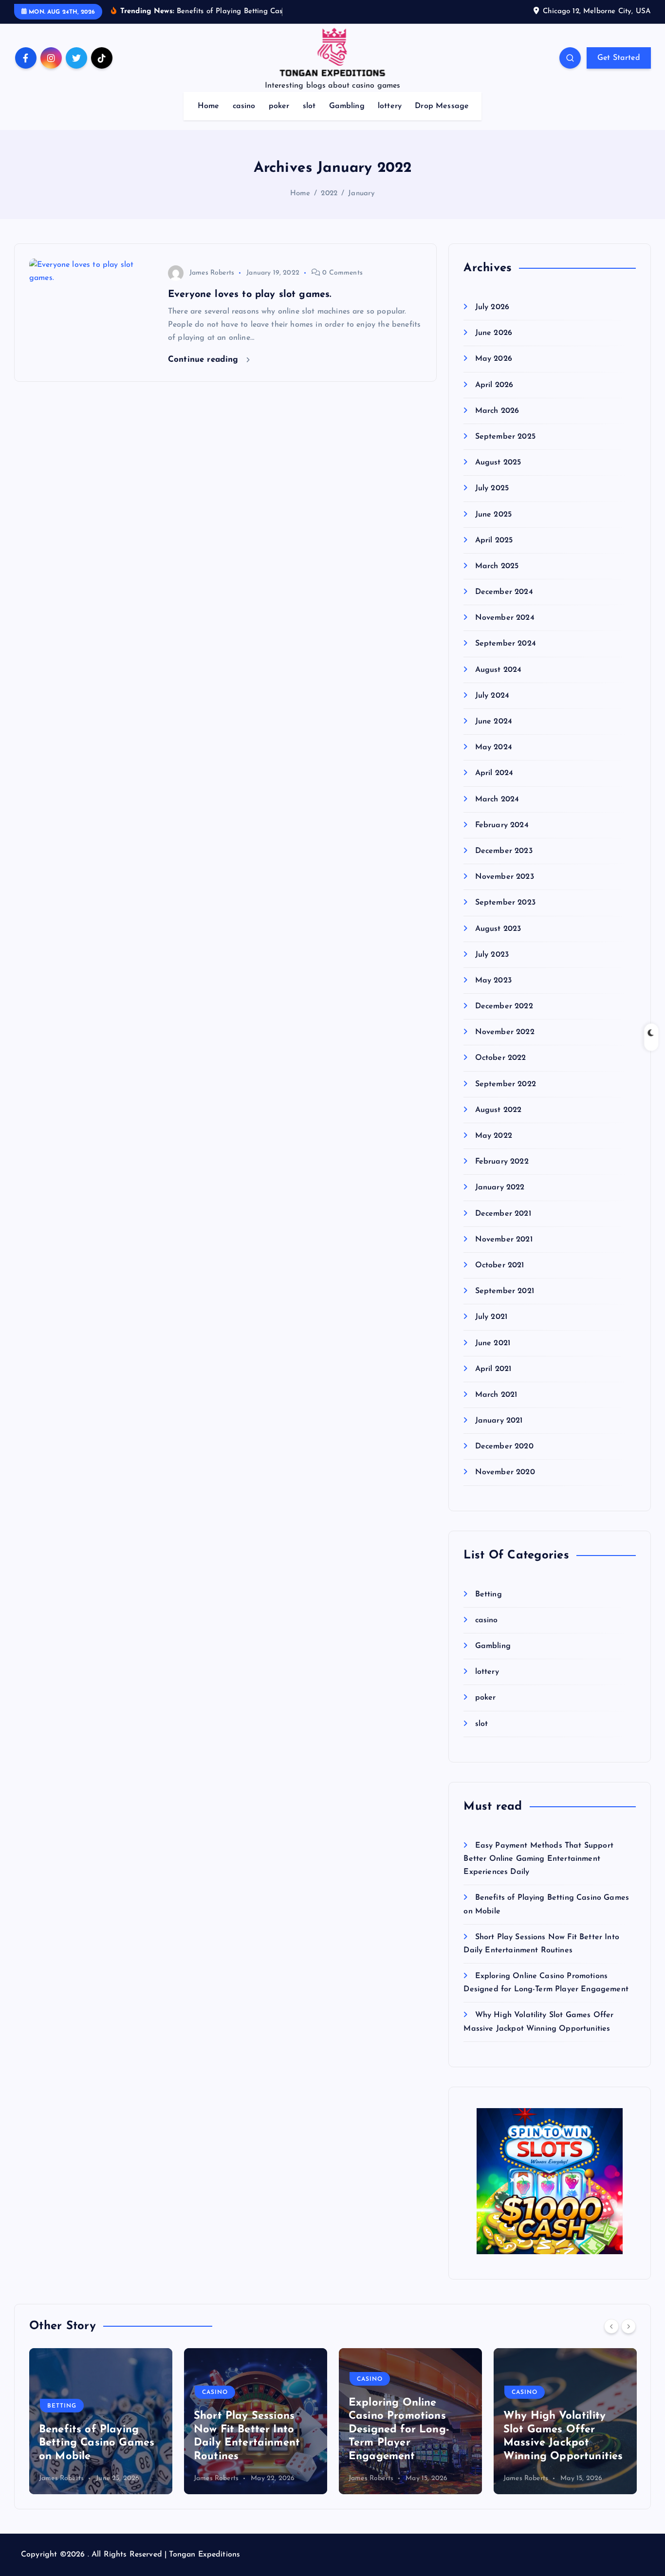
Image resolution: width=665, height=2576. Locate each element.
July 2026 (492, 307)
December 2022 (504, 1006)
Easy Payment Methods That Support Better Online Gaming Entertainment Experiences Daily (538, 1859)
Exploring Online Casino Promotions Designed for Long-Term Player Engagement (244, 2430)
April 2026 (494, 385)
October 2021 (499, 1265)
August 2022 (498, 1110)
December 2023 (504, 851)
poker (279, 106)
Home (209, 106)
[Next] (628, 2326)
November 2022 (505, 1032)
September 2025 (505, 437)
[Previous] (611, 2326)
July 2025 (492, 488)
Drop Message (442, 106)
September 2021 (504, 1291)
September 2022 (505, 1084)
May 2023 (493, 981)
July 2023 (492, 955)
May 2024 (493, 747)
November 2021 (504, 1240)
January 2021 (499, 1421)
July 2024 (492, 696)
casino (244, 106)
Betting (488, 1594)
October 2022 (500, 1058)
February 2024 (502, 825)
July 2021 (491, 1317)
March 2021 (496, 1395)
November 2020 (505, 1472)
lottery (390, 106)
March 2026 (497, 411)
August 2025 (498, 463)
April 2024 (494, 773)
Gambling (347, 106)
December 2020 (504, 1446)
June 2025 (493, 515)
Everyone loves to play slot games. (249, 295)
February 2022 (502, 1162)
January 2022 (500, 1187)
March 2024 (497, 799)
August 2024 (498, 670)
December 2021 (503, 1214)
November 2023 (504, 877)
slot (309, 106)
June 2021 (493, 1343)
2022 (329, 194)
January (361, 194)
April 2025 (494, 540)
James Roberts (212, 273)
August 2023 (498, 929)
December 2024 (504, 592)
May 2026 (493, 359)
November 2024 (505, 618)
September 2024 (505, 644)
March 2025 (497, 566)
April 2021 (493, 1369)
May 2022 (493, 1136)
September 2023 (505, 903)
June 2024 (494, 722)
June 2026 (494, 333)
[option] (101, 2421)
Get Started (619, 58)
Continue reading (205, 360)
